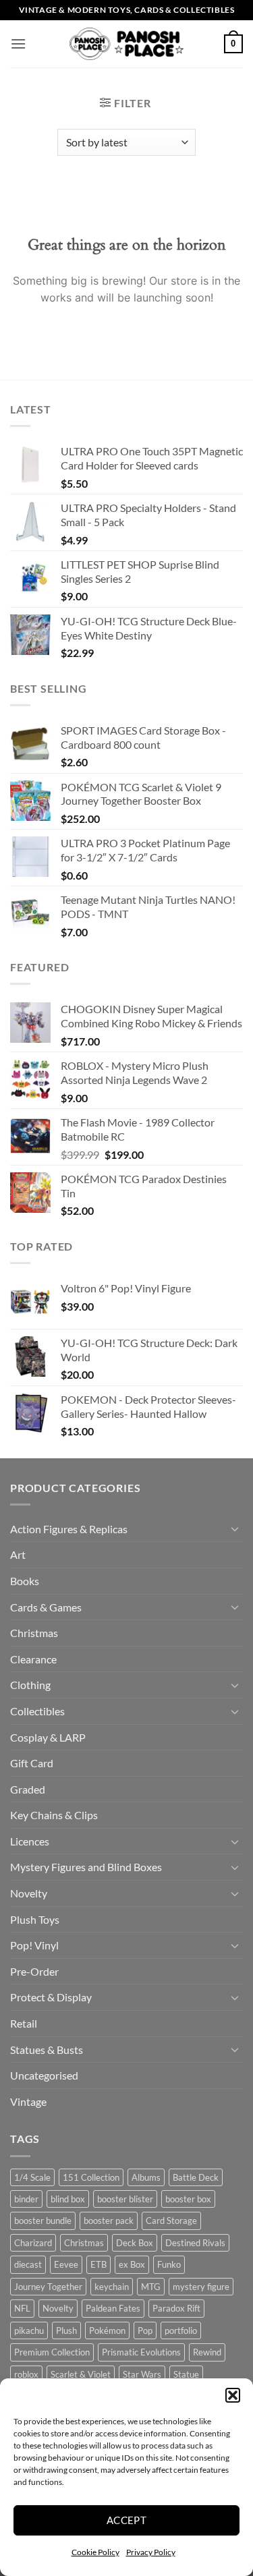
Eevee (66, 2264)
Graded (28, 1789)
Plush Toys (35, 1919)
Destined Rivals (195, 2243)
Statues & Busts (47, 2050)
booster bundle (43, 2221)
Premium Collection (52, 2352)
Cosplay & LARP (48, 1737)
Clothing (30, 1685)
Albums (146, 2177)
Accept (127, 2520)
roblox (26, 2374)
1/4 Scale (32, 2177)
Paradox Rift (176, 2308)
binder (26, 2199)
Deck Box (135, 2243)
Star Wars (142, 2374)
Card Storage (171, 2221)
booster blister (125, 2199)
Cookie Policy (95, 2552)
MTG (151, 2287)
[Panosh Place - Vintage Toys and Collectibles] (126, 44)
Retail (24, 2023)
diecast (28, 2264)
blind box (68, 2199)
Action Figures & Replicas (69, 1529)
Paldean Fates (113, 2308)
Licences (30, 1841)
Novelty (29, 1893)
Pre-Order (34, 1971)
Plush (66, 2330)
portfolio (181, 2330)
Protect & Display (51, 1997)
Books (25, 1581)
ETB (99, 2264)
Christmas (34, 1633)
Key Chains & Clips (54, 1815)
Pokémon (107, 2330)
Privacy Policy (151, 2552)
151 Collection (91, 2177)
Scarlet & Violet (81, 2374)
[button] (233, 2395)
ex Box (132, 2264)
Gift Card (32, 1763)
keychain (112, 2287)
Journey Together (48, 2287)
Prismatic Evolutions (141, 2352)
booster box (188, 2199)
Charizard (33, 2243)
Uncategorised (44, 2075)
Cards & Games (46, 1607)
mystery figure (201, 2287)
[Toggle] (235, 1528)
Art (18, 1554)
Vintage (28, 2101)
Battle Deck (196, 2177)
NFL (22, 2308)
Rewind (207, 2352)
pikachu (29, 2330)
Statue (186, 2374)
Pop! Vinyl (34, 1945)
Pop (145, 2330)
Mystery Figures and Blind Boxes (86, 1867)
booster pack (109, 2221)
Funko (169, 2264)
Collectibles (37, 1711)
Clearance (33, 1659)
